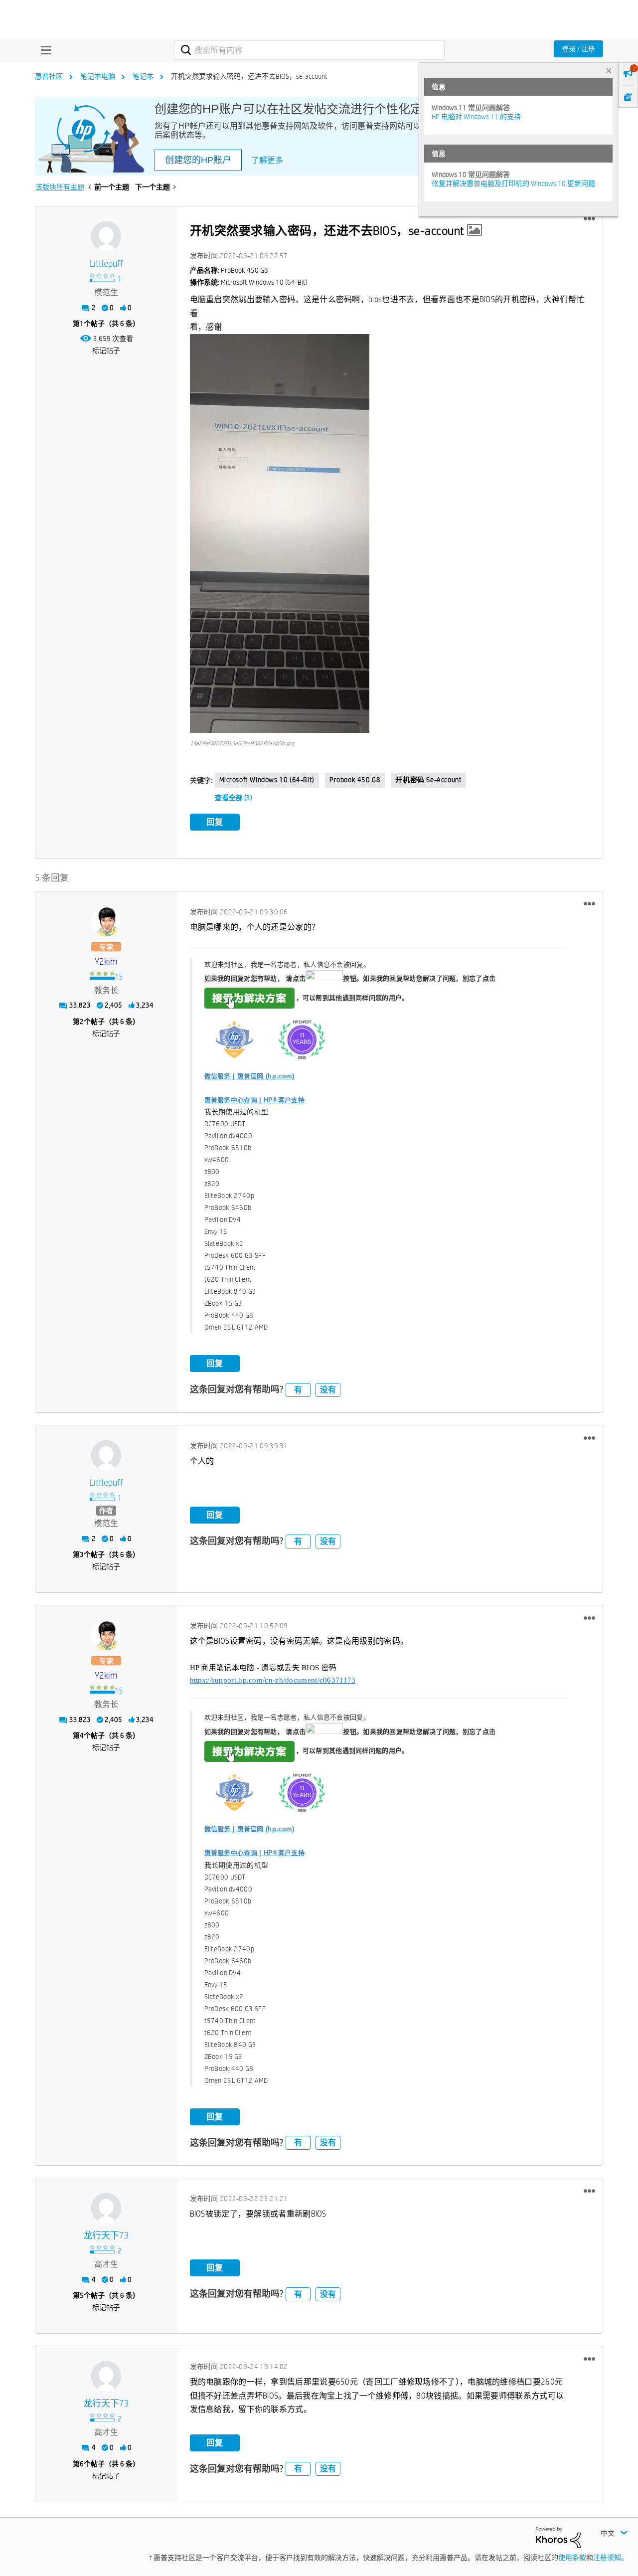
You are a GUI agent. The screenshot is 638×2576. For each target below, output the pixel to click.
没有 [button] (328, 1390)
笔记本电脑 (98, 76)
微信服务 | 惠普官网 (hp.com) (249, 1076)
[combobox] (309, 50)
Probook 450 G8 (355, 780)
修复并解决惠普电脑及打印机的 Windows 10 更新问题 (513, 183)
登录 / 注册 (578, 49)
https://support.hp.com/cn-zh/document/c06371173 (273, 1680)
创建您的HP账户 (198, 160)
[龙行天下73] (106, 2208)
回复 (215, 822)
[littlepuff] (106, 236)
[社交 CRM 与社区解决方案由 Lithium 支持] (558, 2537)
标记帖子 (106, 350)
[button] (589, 219)
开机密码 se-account (428, 780)
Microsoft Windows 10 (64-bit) (267, 780)
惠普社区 (49, 76)
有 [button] (298, 1390)
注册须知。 (611, 2558)
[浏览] (43, 50)
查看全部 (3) (234, 798)
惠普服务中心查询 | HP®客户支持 (254, 1100)
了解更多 (267, 160)
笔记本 (143, 76)
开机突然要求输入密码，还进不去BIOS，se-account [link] (249, 76)
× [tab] (609, 71)
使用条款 (572, 2558)
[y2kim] (106, 921)
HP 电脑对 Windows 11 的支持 (476, 117)
